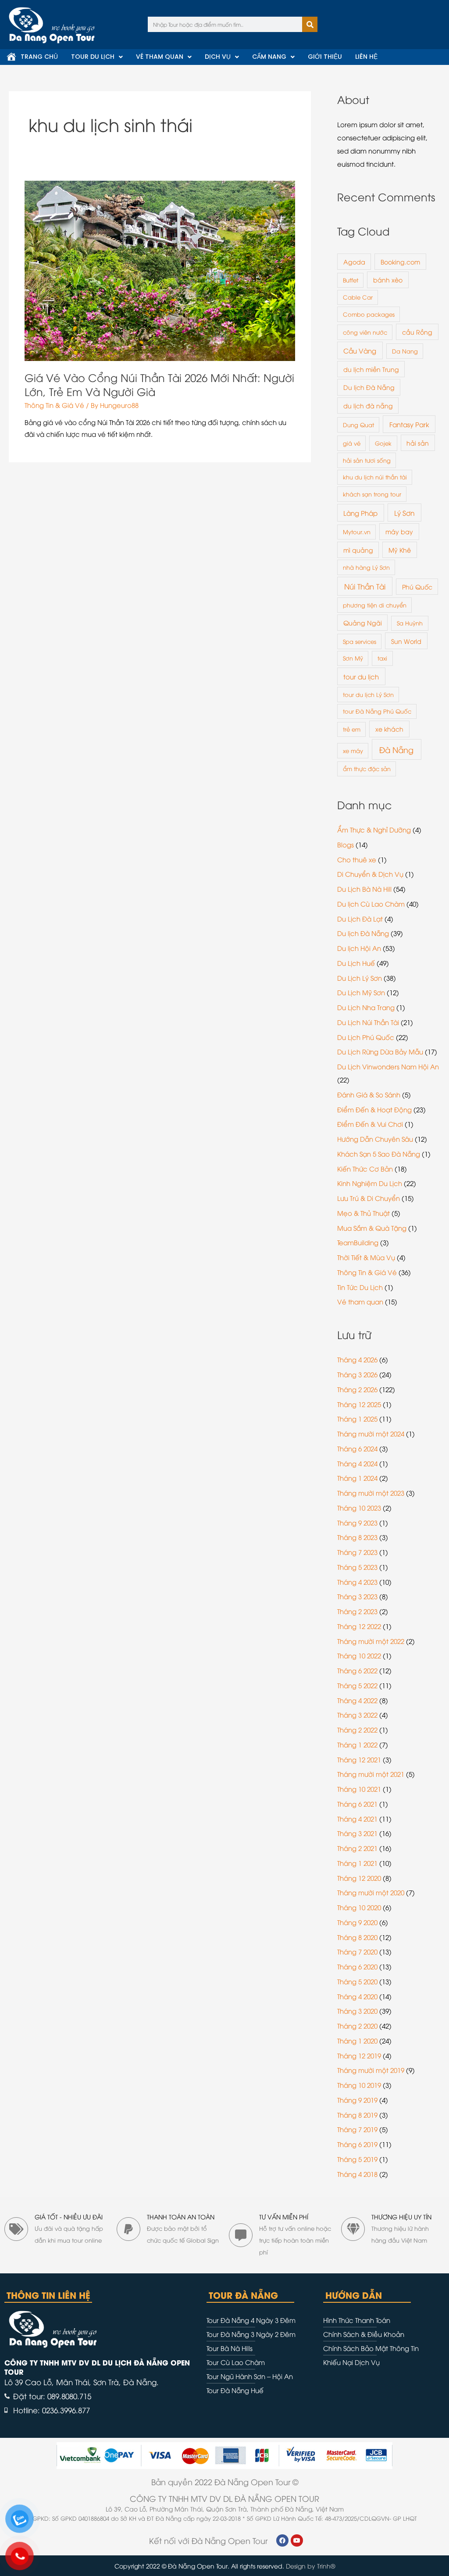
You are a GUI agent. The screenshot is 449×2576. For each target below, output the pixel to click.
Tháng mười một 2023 (371, 1493)
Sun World (406, 641)
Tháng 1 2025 (357, 1418)
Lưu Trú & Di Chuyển (369, 1198)
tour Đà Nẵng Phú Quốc (377, 711)
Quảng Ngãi (363, 623)
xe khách (389, 729)
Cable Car (358, 297)
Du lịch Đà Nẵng (369, 387)
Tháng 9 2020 (357, 1922)
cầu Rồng (417, 332)
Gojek (383, 443)
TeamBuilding (358, 1242)
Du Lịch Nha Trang (366, 1007)
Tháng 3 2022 (357, 1715)
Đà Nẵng (396, 749)
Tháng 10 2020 (359, 1907)
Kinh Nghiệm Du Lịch (370, 1183)
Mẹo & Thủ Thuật (363, 1213)
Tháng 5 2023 (357, 1567)
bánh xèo (388, 280)
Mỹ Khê (400, 550)
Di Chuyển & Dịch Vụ (370, 874)
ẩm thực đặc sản (367, 768)
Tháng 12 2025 (359, 1404)
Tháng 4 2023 (357, 1582)
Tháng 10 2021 (359, 1789)
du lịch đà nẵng (368, 406)
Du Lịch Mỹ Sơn (361, 992)
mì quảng (358, 550)
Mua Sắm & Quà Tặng (372, 1228)
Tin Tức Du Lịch (360, 1287)
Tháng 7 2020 (357, 1951)
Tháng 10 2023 (359, 1508)
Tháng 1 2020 (357, 2040)
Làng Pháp (360, 513)
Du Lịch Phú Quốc (366, 1037)
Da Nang (405, 351)
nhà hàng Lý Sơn (366, 567)
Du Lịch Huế (356, 963)
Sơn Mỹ (353, 658)
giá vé (352, 443)
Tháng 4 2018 (357, 2174)
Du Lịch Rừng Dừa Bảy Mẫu (380, 1051)
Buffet (351, 280)
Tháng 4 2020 (357, 1996)
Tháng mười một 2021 (371, 1774)
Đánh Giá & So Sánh (369, 1094)
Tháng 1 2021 (357, 1863)
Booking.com (400, 262)
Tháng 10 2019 (359, 2085)
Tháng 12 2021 (359, 1759)
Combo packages (369, 314)
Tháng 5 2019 (357, 2159)
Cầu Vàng (360, 350)
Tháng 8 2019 (357, 2115)
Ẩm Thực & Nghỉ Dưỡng (374, 829)
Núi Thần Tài (365, 586)
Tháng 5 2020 (357, 1981)
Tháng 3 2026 (357, 1374)
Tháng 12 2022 (359, 1626)
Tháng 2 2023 (357, 1611)
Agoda (354, 262)
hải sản (418, 443)
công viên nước (365, 332)
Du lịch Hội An (359, 948)
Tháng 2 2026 (357, 1389)
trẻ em (352, 729)
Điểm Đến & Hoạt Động (374, 1109)
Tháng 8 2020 (357, 1937)
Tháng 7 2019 (357, 2129)
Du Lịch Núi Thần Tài (368, 1022)
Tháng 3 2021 (357, 1833)
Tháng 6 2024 (357, 1448)
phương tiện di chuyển (375, 605)
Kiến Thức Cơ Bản (365, 1168)
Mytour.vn (357, 532)
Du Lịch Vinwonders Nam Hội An (388, 1066)
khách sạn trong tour (372, 494)
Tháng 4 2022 (357, 1700)
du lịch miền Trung (371, 369)
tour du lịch (361, 676)
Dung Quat (358, 425)
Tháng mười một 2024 (371, 1433)
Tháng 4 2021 (357, 1819)
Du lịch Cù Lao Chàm (371, 904)
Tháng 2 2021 (357, 1848)
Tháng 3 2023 (357, 1596)
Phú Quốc (417, 587)
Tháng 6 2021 (357, 1804)
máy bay (399, 531)
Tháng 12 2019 (359, 2055)
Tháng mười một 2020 (371, 1892)
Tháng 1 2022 (357, 1744)
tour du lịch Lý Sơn (368, 694)
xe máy (353, 750)
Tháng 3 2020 (357, 2011)
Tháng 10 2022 (359, 1655)
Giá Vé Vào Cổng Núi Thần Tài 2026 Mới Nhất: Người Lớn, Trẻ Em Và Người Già (159, 384)
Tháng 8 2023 (357, 1537)
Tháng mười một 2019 (371, 2070)
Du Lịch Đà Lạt (360, 918)
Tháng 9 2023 (357, 1522)
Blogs (346, 844)
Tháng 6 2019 (357, 2144)
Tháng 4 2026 (357, 1359)
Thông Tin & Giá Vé (54, 405)
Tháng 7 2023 (357, 1552)
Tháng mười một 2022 (371, 1641)
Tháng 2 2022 (357, 1729)
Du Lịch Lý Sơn (360, 978)
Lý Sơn (404, 513)
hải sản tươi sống (367, 460)
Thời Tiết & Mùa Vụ (366, 1257)
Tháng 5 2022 (357, 1685)
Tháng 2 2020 (357, 2026)
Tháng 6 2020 (357, 1966)
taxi (382, 658)
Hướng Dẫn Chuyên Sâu (375, 1139)
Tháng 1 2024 (357, 1478)
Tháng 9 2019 (357, 2100)
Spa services (360, 641)
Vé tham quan (360, 1301)
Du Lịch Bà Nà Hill (364, 889)
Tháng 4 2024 (357, 1463)
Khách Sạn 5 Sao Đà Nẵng (379, 1154)
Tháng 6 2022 (357, 1670)
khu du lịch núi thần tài (375, 477)
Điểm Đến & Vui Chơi (370, 1124)
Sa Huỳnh (410, 623)
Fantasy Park (409, 424)
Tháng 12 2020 (359, 1878)
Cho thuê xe (357, 859)
